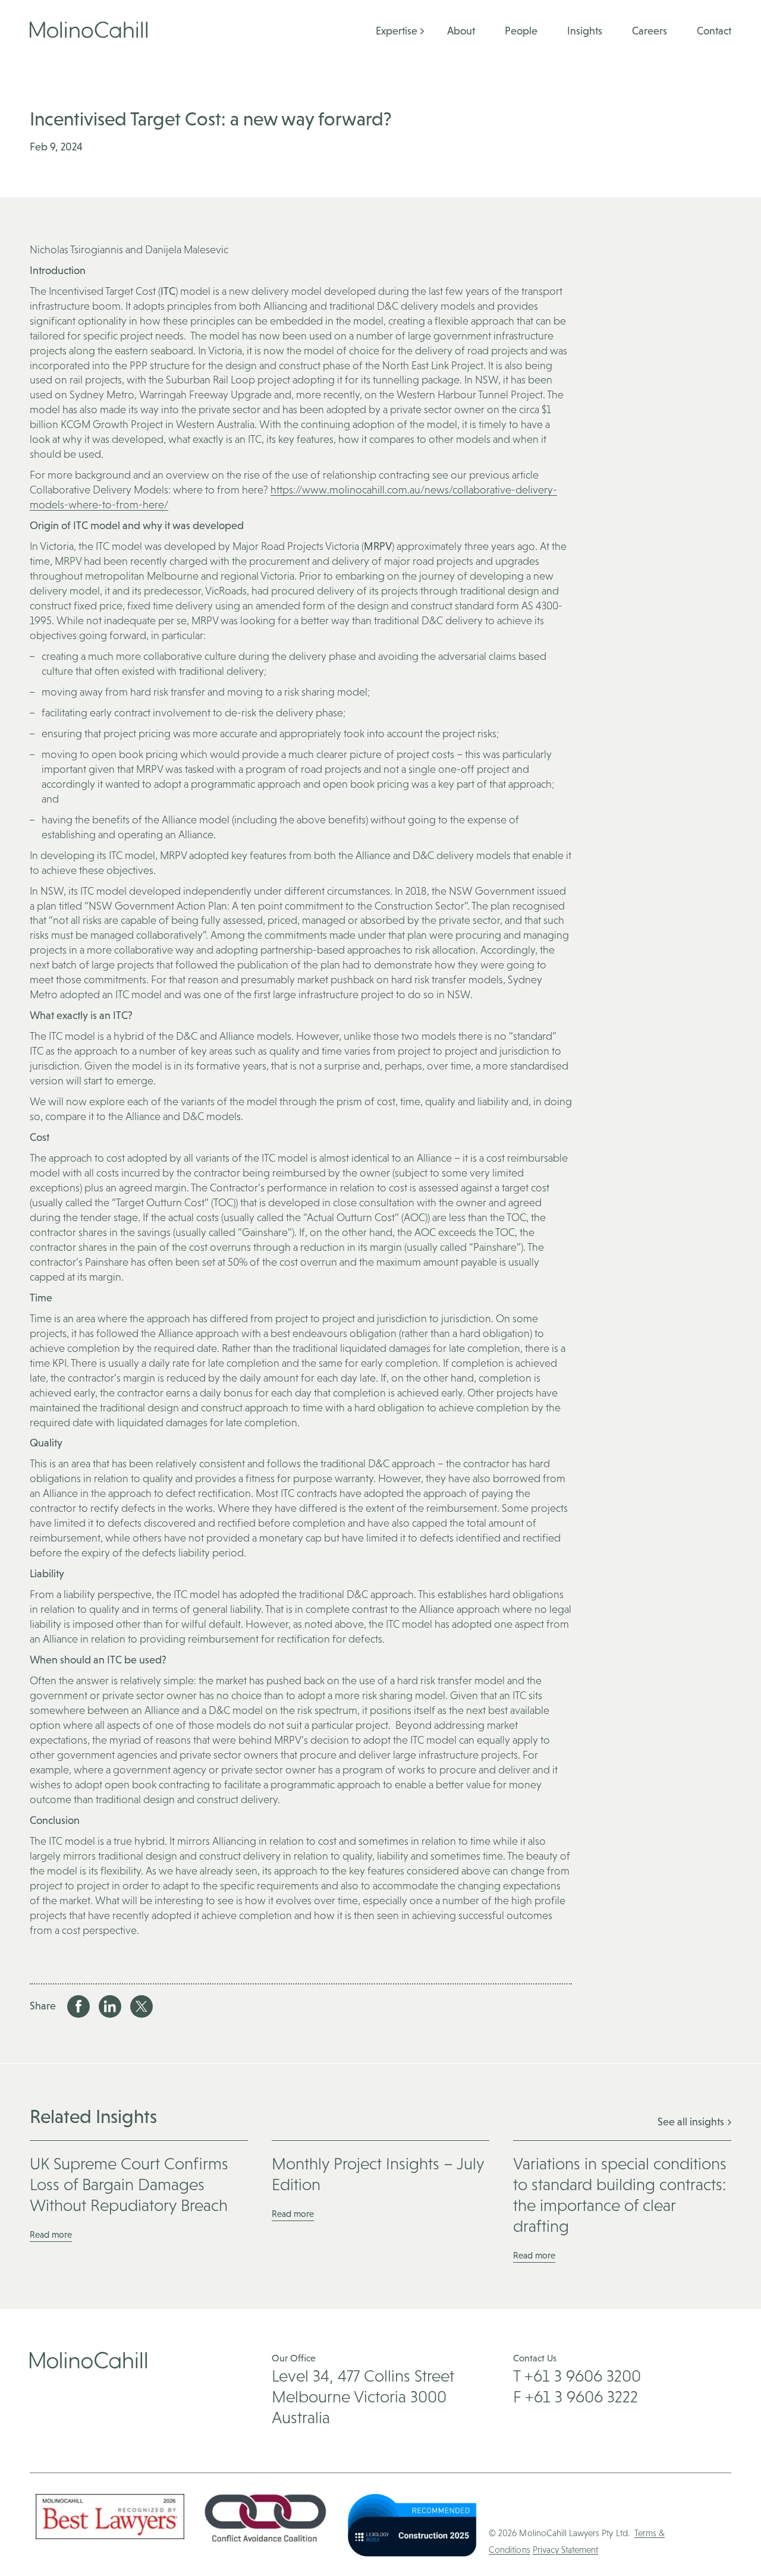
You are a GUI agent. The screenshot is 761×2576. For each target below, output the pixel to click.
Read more (51, 2234)
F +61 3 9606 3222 (576, 2396)
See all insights (692, 2121)
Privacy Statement (566, 2550)
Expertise (397, 31)
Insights (585, 31)
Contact (714, 31)
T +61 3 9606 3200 (577, 2376)
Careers (650, 31)
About (461, 31)
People (521, 31)
